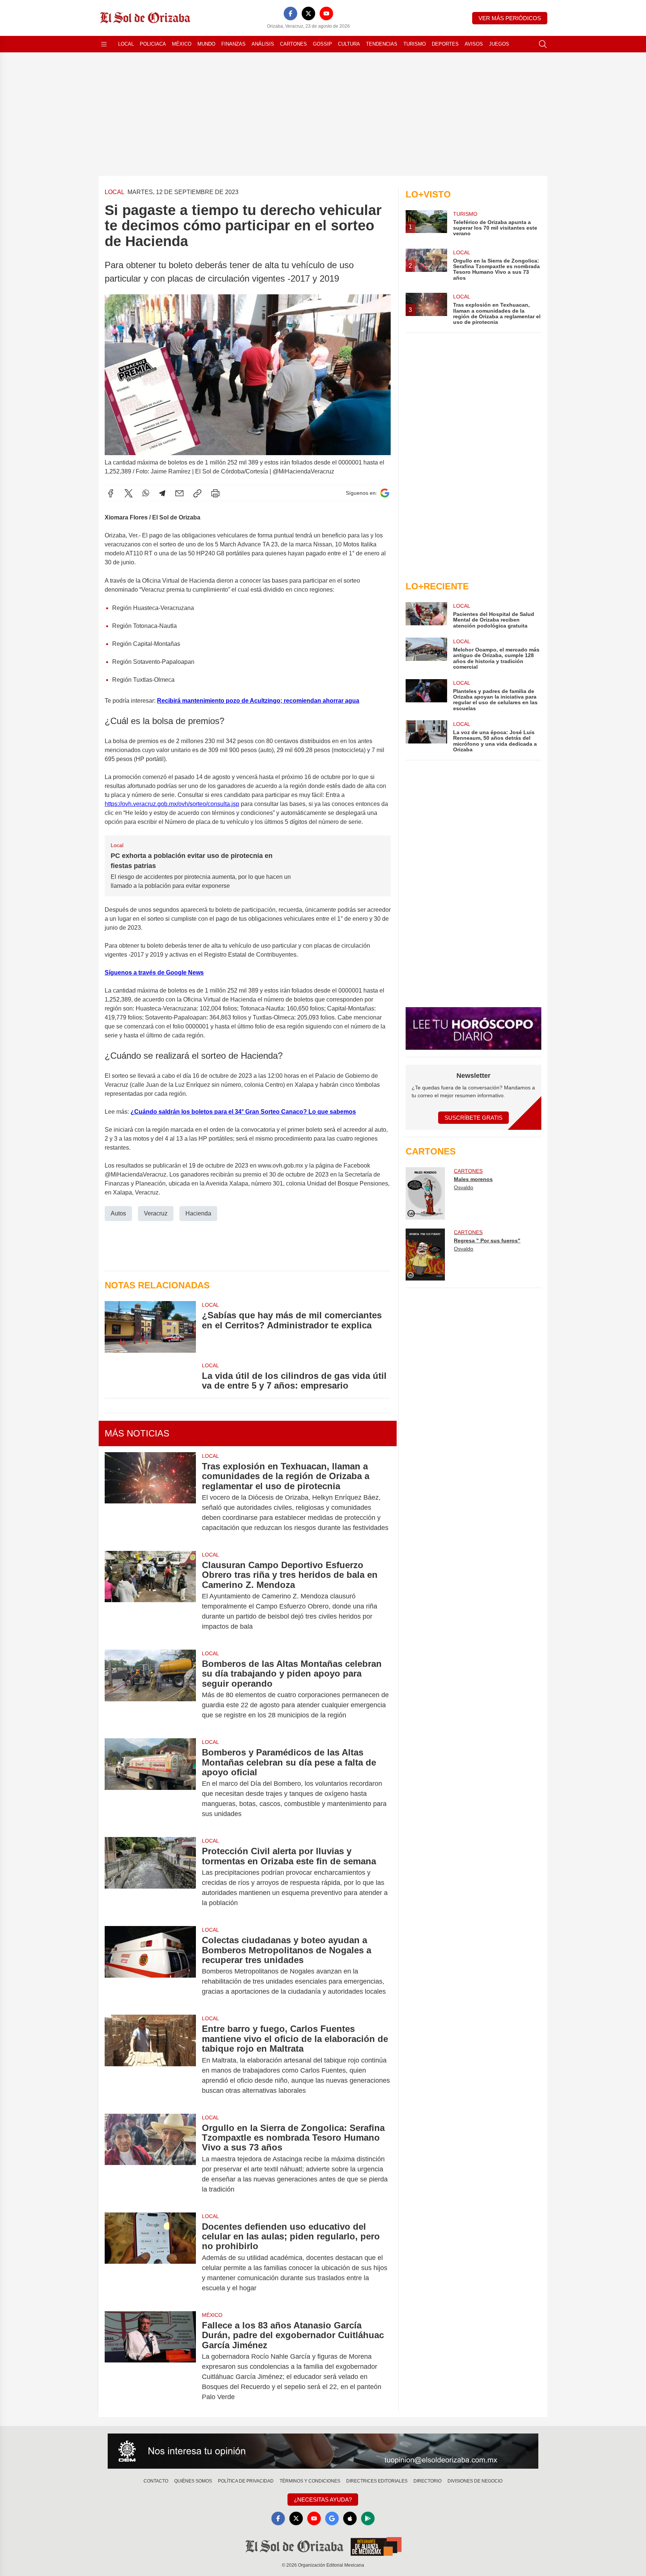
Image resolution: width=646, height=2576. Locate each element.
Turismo (415, 44)
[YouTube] (326, 13)
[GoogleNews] (332, 2518)
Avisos (474, 44)
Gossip (322, 44)
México (182, 44)
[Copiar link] (197, 493)
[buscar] (543, 44)
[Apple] (350, 2518)
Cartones (293, 44)
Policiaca (153, 44)
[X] (308, 13)
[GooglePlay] (368, 2518)
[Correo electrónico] (179, 493)
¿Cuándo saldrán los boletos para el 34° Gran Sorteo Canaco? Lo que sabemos (243, 1112)
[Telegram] (162, 493)
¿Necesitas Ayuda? (323, 2500)
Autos (118, 1213)
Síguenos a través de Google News (154, 973)
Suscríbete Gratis (473, 1118)
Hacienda (198, 1213)
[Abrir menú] (104, 44)
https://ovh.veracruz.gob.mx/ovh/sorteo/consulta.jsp (172, 804)
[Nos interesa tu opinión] (323, 2451)
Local (126, 44)
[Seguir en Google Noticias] (385, 493)
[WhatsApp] (146, 493)
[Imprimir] (215, 493)
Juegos (499, 44)
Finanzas (233, 44)
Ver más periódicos (510, 18)
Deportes (445, 44)
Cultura (349, 44)
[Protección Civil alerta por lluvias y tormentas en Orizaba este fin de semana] (150, 1877)
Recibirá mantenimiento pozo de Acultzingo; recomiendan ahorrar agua (258, 701)
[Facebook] (290, 13)
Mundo (206, 44)
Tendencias (382, 44)
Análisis (263, 44)
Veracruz (156, 1213)
